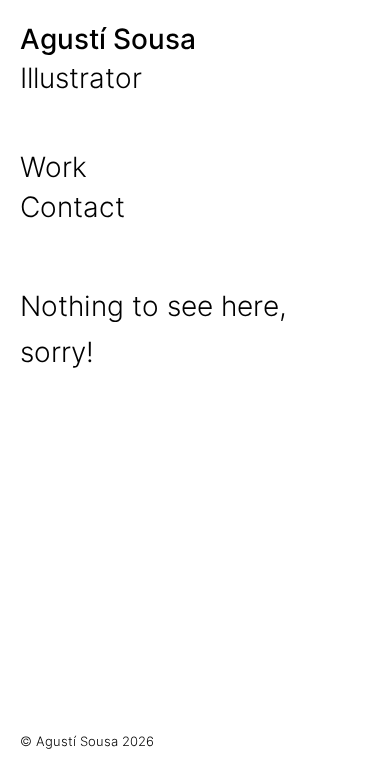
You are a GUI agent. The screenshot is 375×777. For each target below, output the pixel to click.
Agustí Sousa (108, 39)
